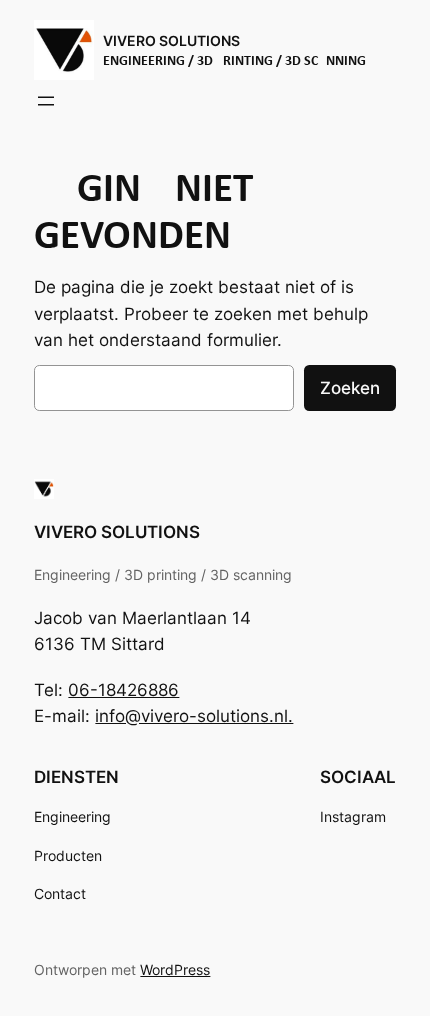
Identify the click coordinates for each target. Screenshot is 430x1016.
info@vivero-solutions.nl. (194, 716)
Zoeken (350, 388)
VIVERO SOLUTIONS (171, 40)
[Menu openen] (46, 101)
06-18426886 (123, 690)
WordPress (175, 969)
